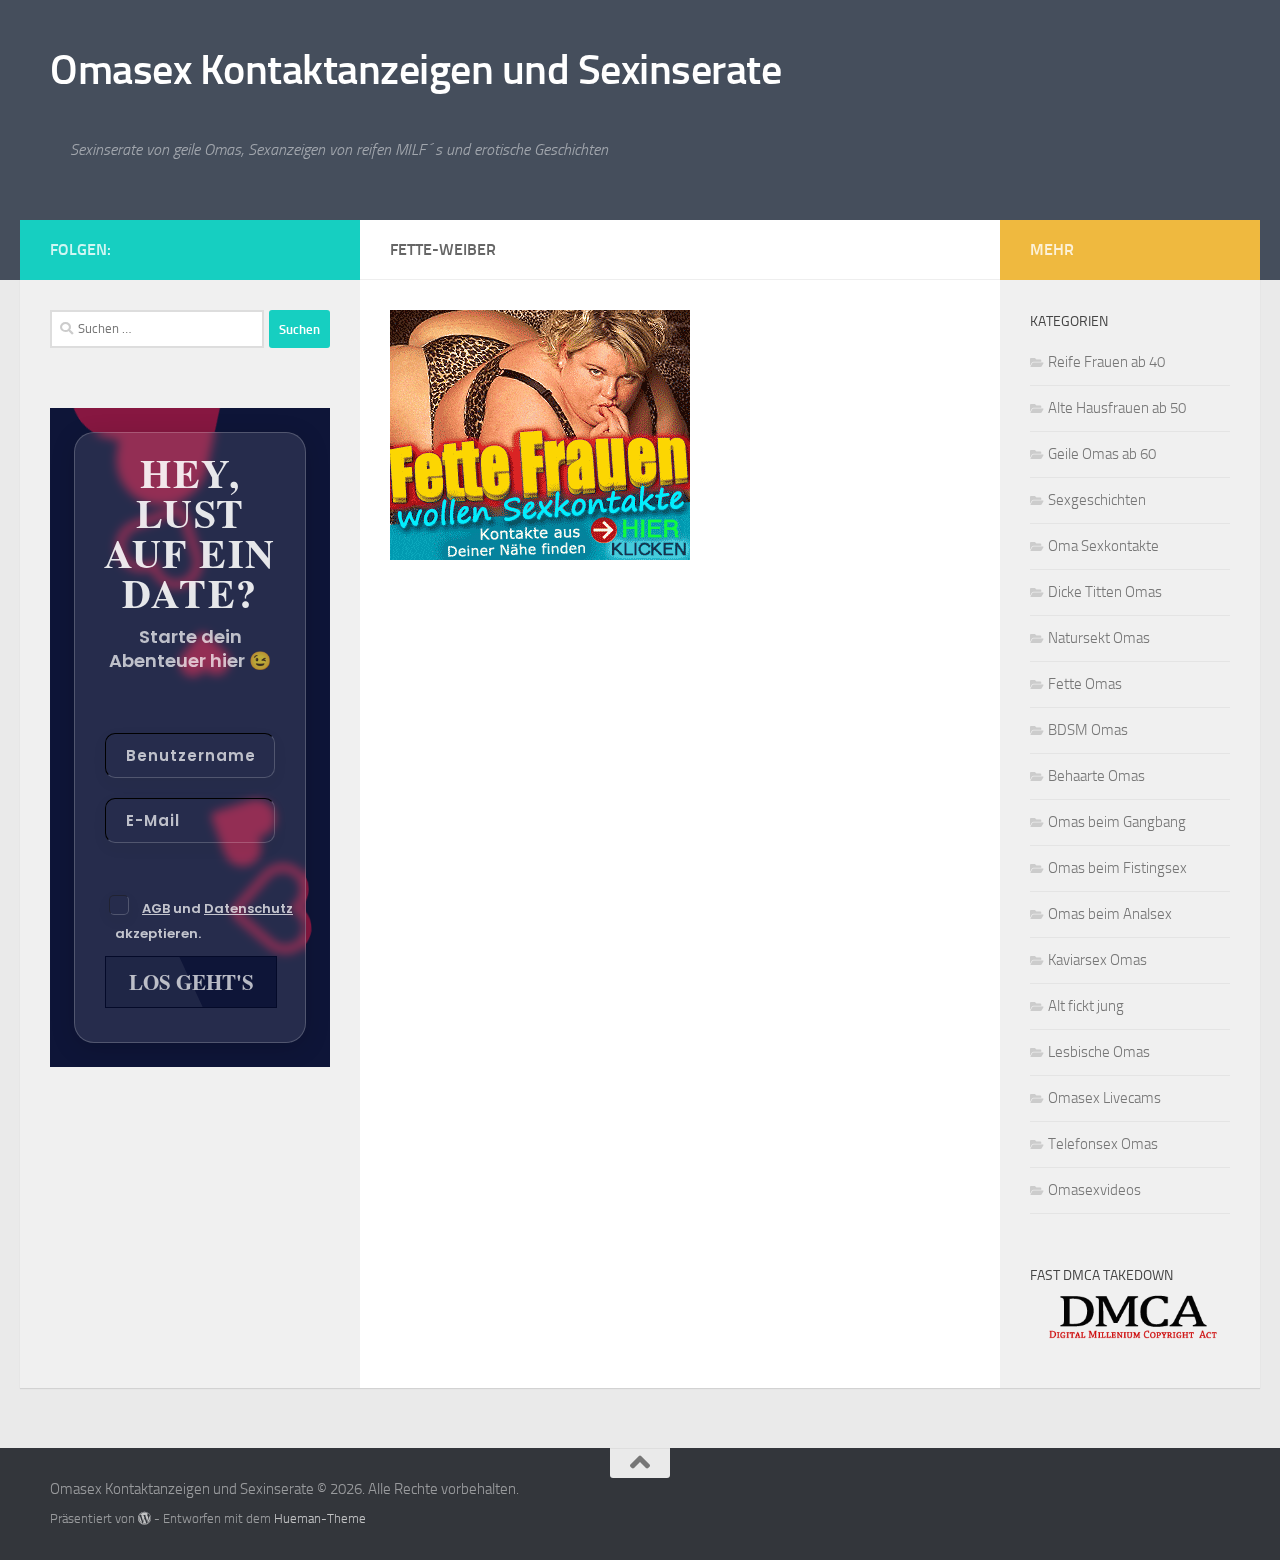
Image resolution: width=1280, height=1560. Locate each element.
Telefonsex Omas (1103, 1144)
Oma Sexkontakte (1103, 546)
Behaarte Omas (1096, 776)
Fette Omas (1085, 684)
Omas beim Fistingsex (1117, 868)
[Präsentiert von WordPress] (144, 1518)
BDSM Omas (1088, 730)
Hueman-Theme (320, 1518)
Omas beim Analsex (1110, 914)
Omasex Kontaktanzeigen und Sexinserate (415, 70)
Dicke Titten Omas (1105, 592)
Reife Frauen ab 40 (1106, 362)
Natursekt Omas (1099, 638)
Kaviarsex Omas (1097, 960)
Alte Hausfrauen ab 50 (1117, 408)
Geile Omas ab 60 (1102, 454)
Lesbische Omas (1099, 1052)
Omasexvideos (1094, 1190)
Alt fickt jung (1086, 1006)
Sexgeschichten (1097, 500)
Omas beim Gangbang (1117, 822)
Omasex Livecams (1104, 1098)
